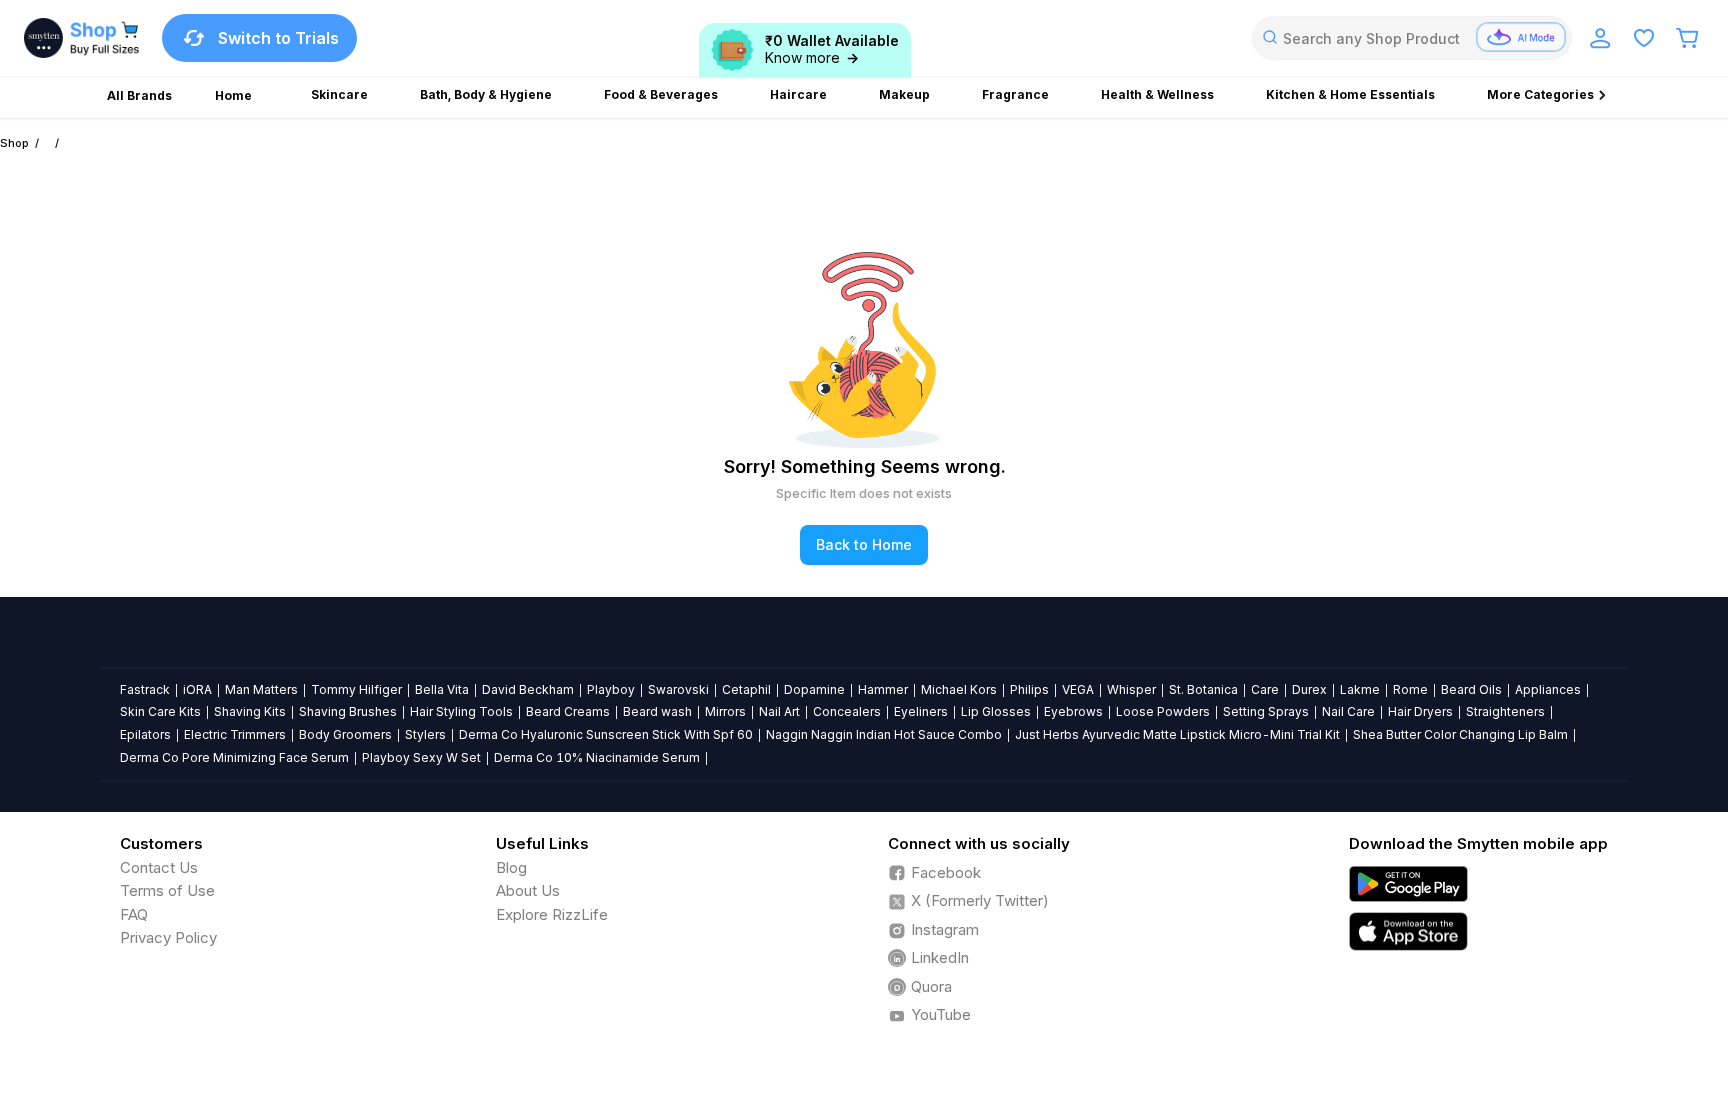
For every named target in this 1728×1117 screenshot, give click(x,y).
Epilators (145, 734)
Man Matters (261, 689)
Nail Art (779, 711)
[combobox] (1412, 38)
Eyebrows (1073, 711)
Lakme (1360, 689)
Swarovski (678, 689)
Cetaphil (746, 689)
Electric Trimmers (235, 734)
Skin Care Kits (160, 711)
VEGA (1078, 689)
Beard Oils (1471, 689)
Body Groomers (345, 734)
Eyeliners (921, 711)
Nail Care (1348, 711)
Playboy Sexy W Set (421, 757)
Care (1265, 689)
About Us (528, 890)
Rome (1410, 689)
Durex (1309, 689)
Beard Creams (568, 711)
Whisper (1131, 689)
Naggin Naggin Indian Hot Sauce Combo (884, 734)
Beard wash (657, 711)
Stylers (425, 734)
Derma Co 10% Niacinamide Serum (597, 757)
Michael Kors (959, 689)
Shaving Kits (250, 711)
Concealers (847, 711)
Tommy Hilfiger (356, 689)
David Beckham (528, 689)
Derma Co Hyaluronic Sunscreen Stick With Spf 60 (606, 734)
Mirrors (725, 711)
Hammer (883, 689)
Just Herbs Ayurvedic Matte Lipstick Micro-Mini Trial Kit (1177, 734)
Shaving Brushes (348, 711)
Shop (14, 143)
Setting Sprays (1266, 711)
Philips (1029, 689)
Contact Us (159, 867)
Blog (511, 867)
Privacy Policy (168, 937)
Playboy (611, 689)
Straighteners (1505, 711)
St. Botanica (1203, 689)
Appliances (1548, 689)
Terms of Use (167, 890)
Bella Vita (442, 689)
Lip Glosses (996, 711)
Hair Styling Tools (461, 711)
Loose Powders (1163, 711)
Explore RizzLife (552, 914)
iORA (197, 689)
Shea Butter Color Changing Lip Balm (1460, 734)
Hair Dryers (1420, 711)
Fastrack (145, 689)
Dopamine (814, 689)
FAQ (134, 914)
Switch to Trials (278, 38)
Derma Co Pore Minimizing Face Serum (234, 757)
